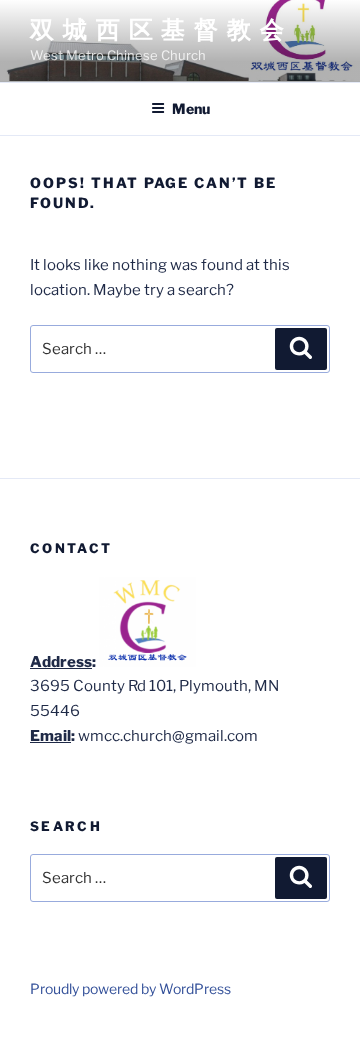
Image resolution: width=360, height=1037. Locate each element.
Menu (191, 108)
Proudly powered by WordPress (130, 988)
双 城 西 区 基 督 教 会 (158, 29)
